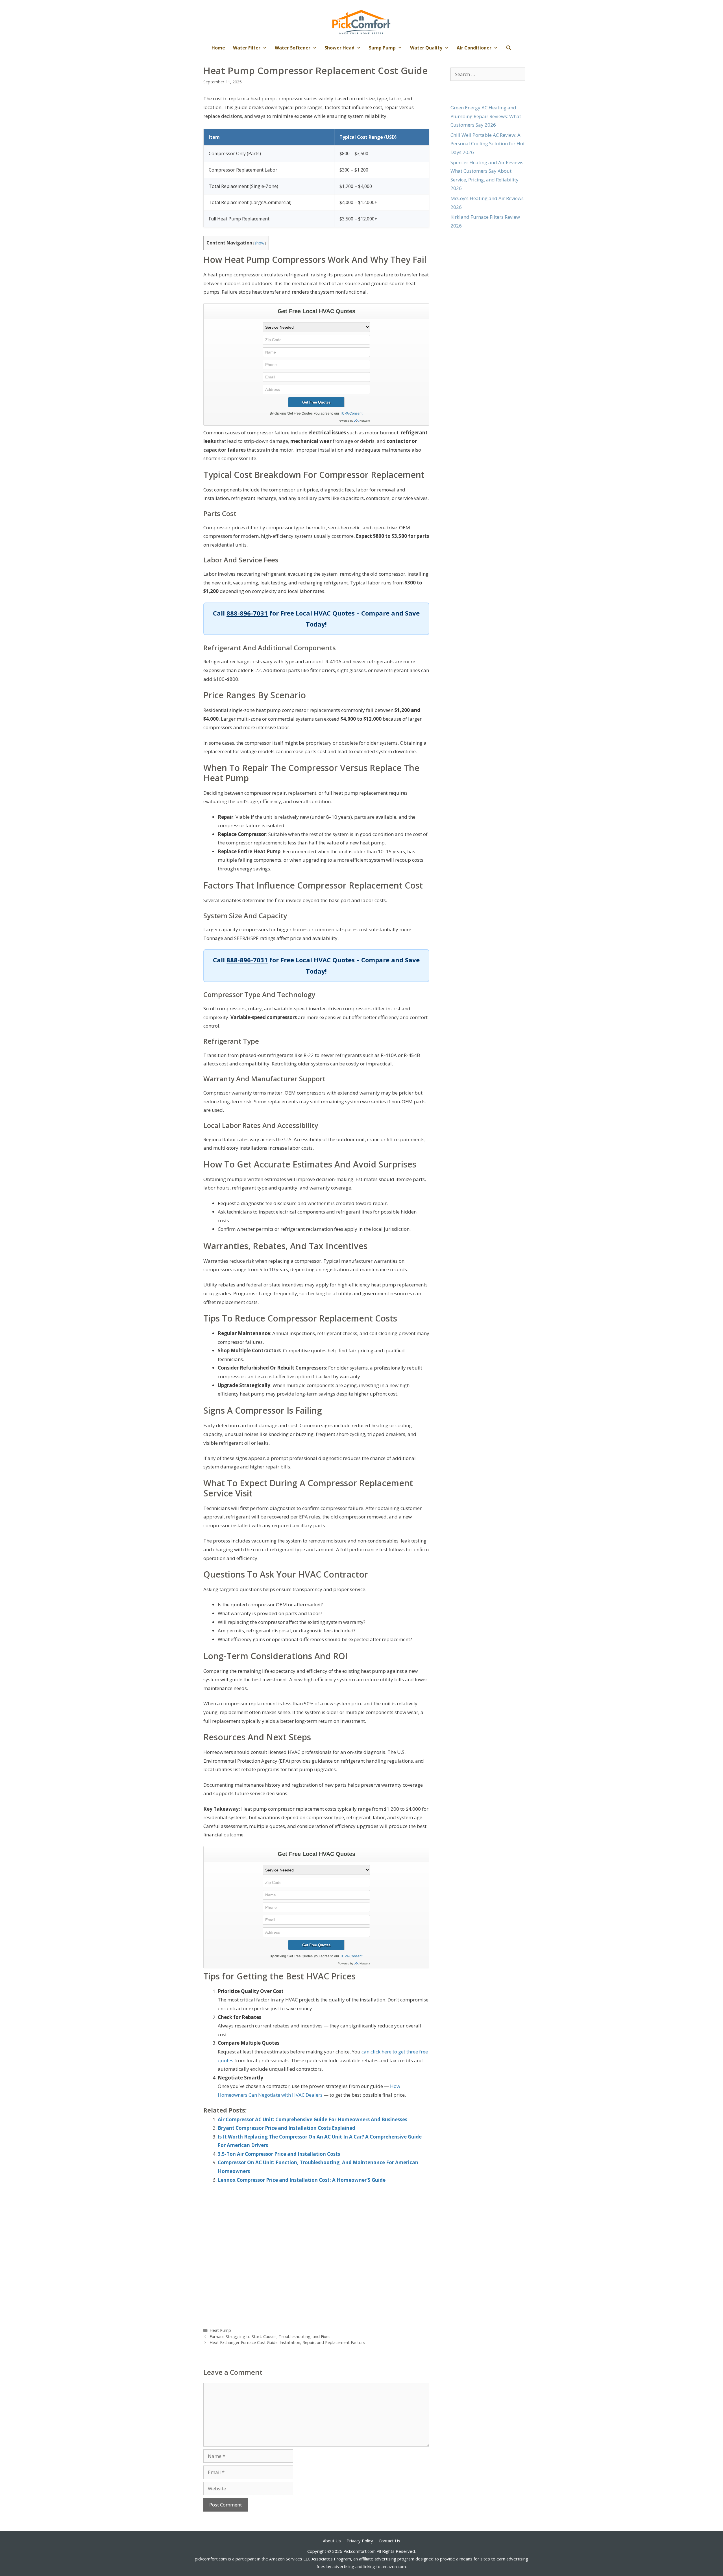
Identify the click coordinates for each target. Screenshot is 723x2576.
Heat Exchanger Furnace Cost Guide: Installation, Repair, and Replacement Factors (287, 2342)
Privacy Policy (360, 2541)
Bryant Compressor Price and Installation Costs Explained (287, 2128)
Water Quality (426, 48)
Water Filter (247, 48)
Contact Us (389, 2541)
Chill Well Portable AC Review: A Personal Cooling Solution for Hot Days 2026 (488, 144)
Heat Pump (220, 2330)
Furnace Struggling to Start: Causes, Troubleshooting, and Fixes (270, 2336)
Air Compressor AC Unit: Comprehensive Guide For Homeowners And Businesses (312, 2119)
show (259, 243)
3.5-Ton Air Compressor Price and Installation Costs (279, 2154)
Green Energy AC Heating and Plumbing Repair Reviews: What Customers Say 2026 (486, 116)
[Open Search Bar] (509, 48)
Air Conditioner (474, 48)
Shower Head (339, 48)
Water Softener (293, 48)
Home (218, 48)
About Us (332, 2541)
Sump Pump (382, 48)
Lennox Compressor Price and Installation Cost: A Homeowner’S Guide (302, 2180)
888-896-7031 (247, 613)
